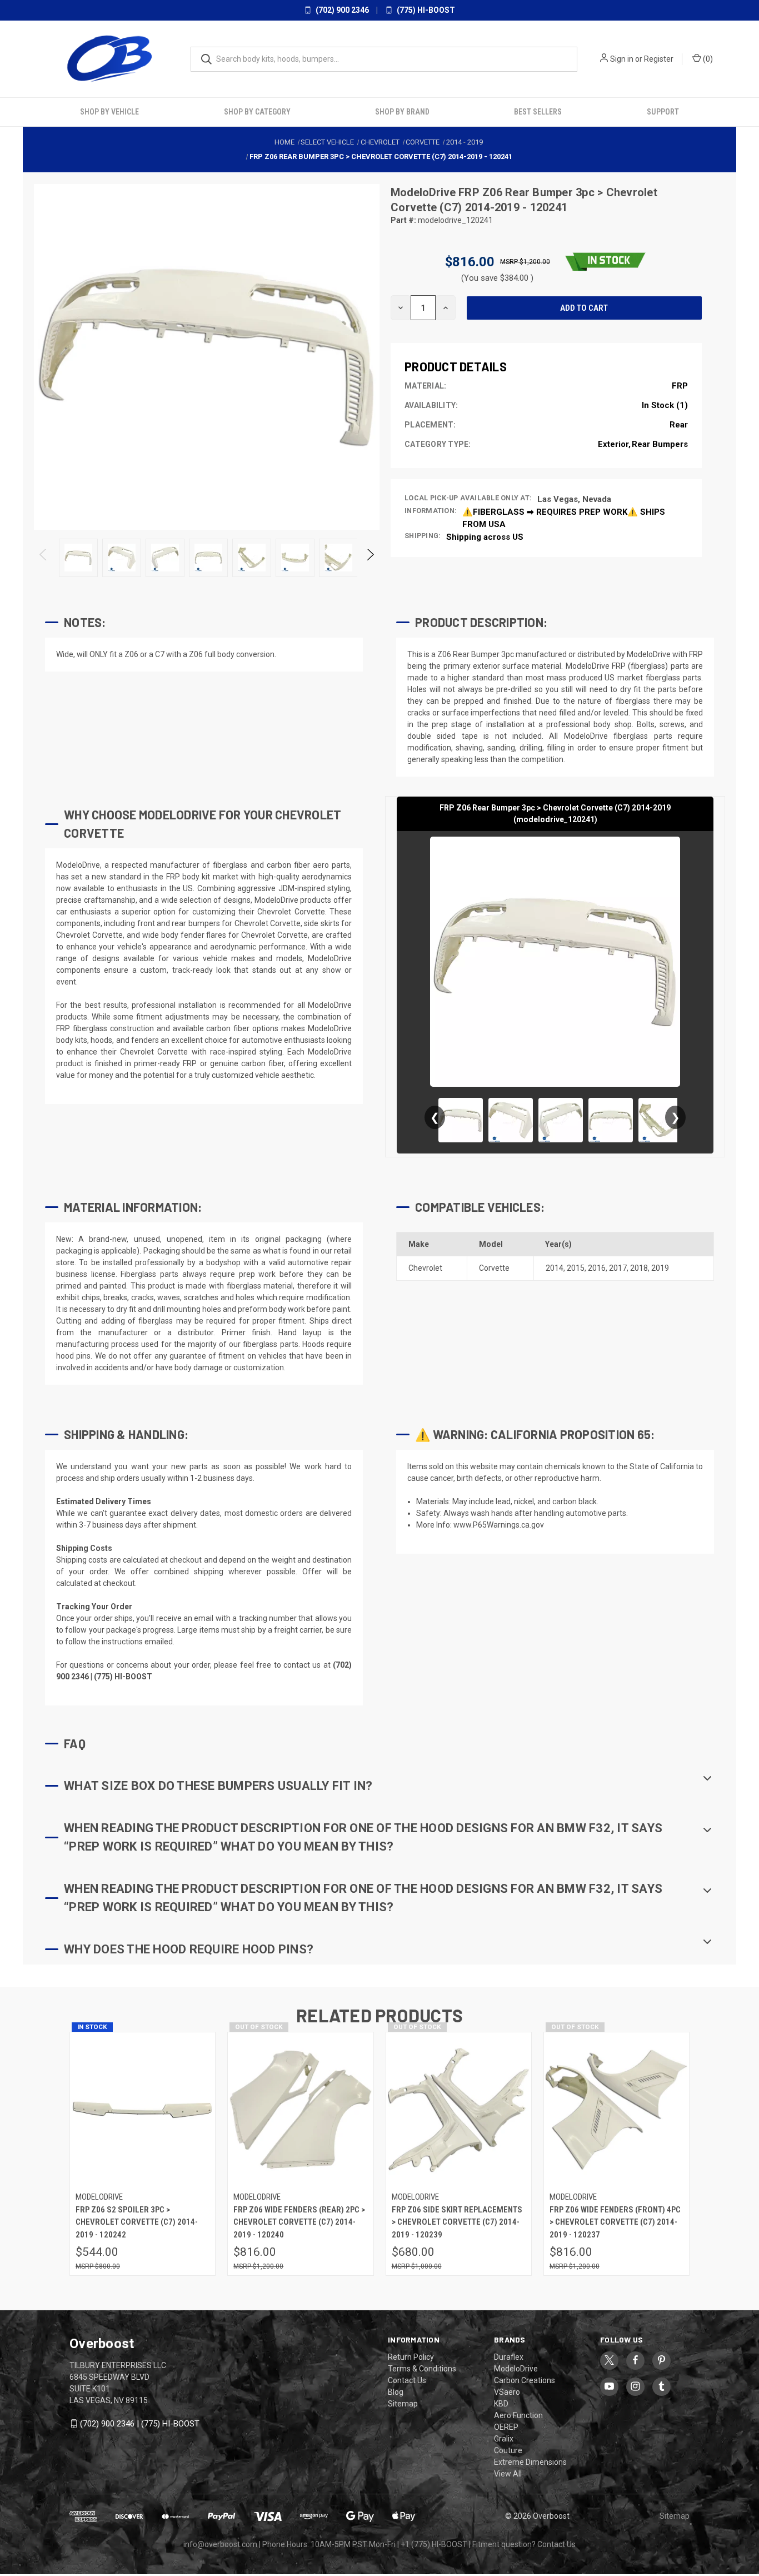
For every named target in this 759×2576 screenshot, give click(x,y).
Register (659, 59)
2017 (618, 1268)
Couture (508, 2450)
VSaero (507, 2392)
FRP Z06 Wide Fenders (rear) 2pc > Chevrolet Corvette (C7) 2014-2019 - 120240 (299, 2222)
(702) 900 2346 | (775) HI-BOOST (140, 2424)
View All (508, 2474)
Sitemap (403, 2404)
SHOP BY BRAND (402, 112)
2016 (597, 1268)
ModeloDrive (425, 192)
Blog (396, 2392)
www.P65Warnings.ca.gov (499, 1525)
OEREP (506, 2427)
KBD (501, 2404)
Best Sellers (538, 112)
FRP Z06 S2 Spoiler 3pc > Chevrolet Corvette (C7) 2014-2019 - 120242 (137, 2222)
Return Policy (411, 2357)
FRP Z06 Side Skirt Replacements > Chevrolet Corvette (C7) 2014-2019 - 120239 (457, 2222)
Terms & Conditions (422, 2369)
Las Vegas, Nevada (574, 499)
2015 (576, 1268)
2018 (639, 1268)
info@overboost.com (220, 2544)
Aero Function (518, 2415)
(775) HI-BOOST (425, 10)
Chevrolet (425, 1268)
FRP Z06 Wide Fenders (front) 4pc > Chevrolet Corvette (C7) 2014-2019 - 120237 (615, 2222)
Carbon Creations (525, 2380)
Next (370, 558)
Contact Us (407, 2380)
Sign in (622, 59)
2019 (660, 1268)
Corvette (494, 1268)
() (707, 59)
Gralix (504, 2439)
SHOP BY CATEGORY (257, 112)
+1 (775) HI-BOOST (434, 2544)
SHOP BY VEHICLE (109, 112)
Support (663, 112)
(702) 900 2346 (341, 10)
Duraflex (509, 2357)
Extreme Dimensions (530, 2462)
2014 (555, 1268)
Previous (44, 558)
